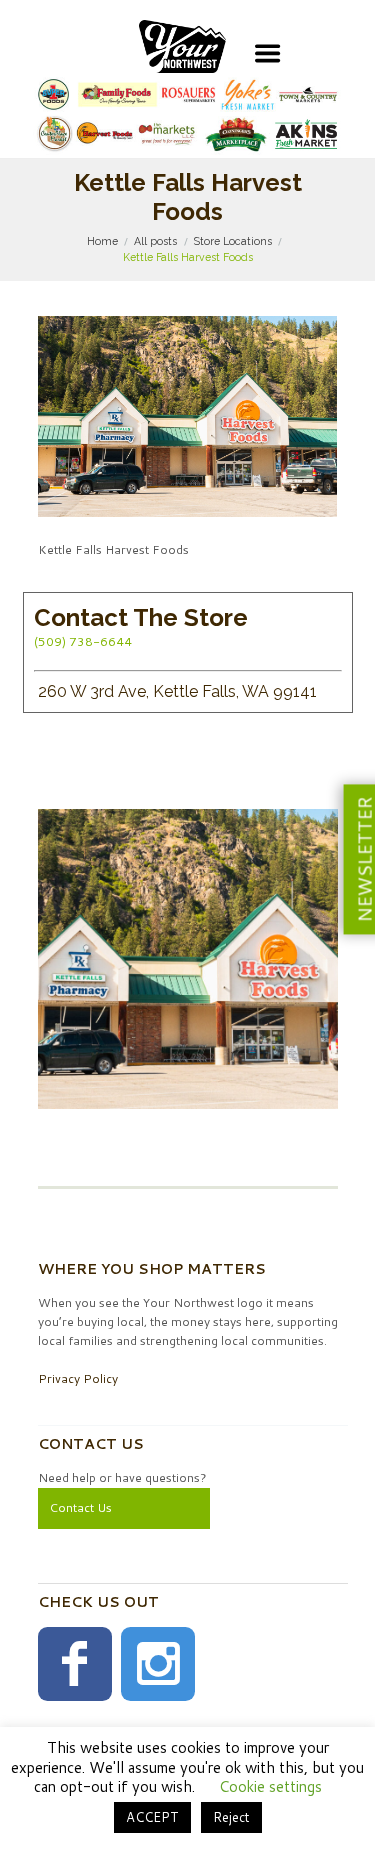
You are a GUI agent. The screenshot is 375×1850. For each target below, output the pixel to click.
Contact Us (80, 1507)
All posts (155, 241)
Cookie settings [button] (270, 1786)
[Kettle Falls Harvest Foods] (188, 416)
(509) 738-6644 (83, 641)
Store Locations (233, 241)
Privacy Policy (78, 1378)
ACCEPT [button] (152, 1817)
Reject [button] (231, 1817)
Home (102, 241)
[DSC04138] (188, 959)
